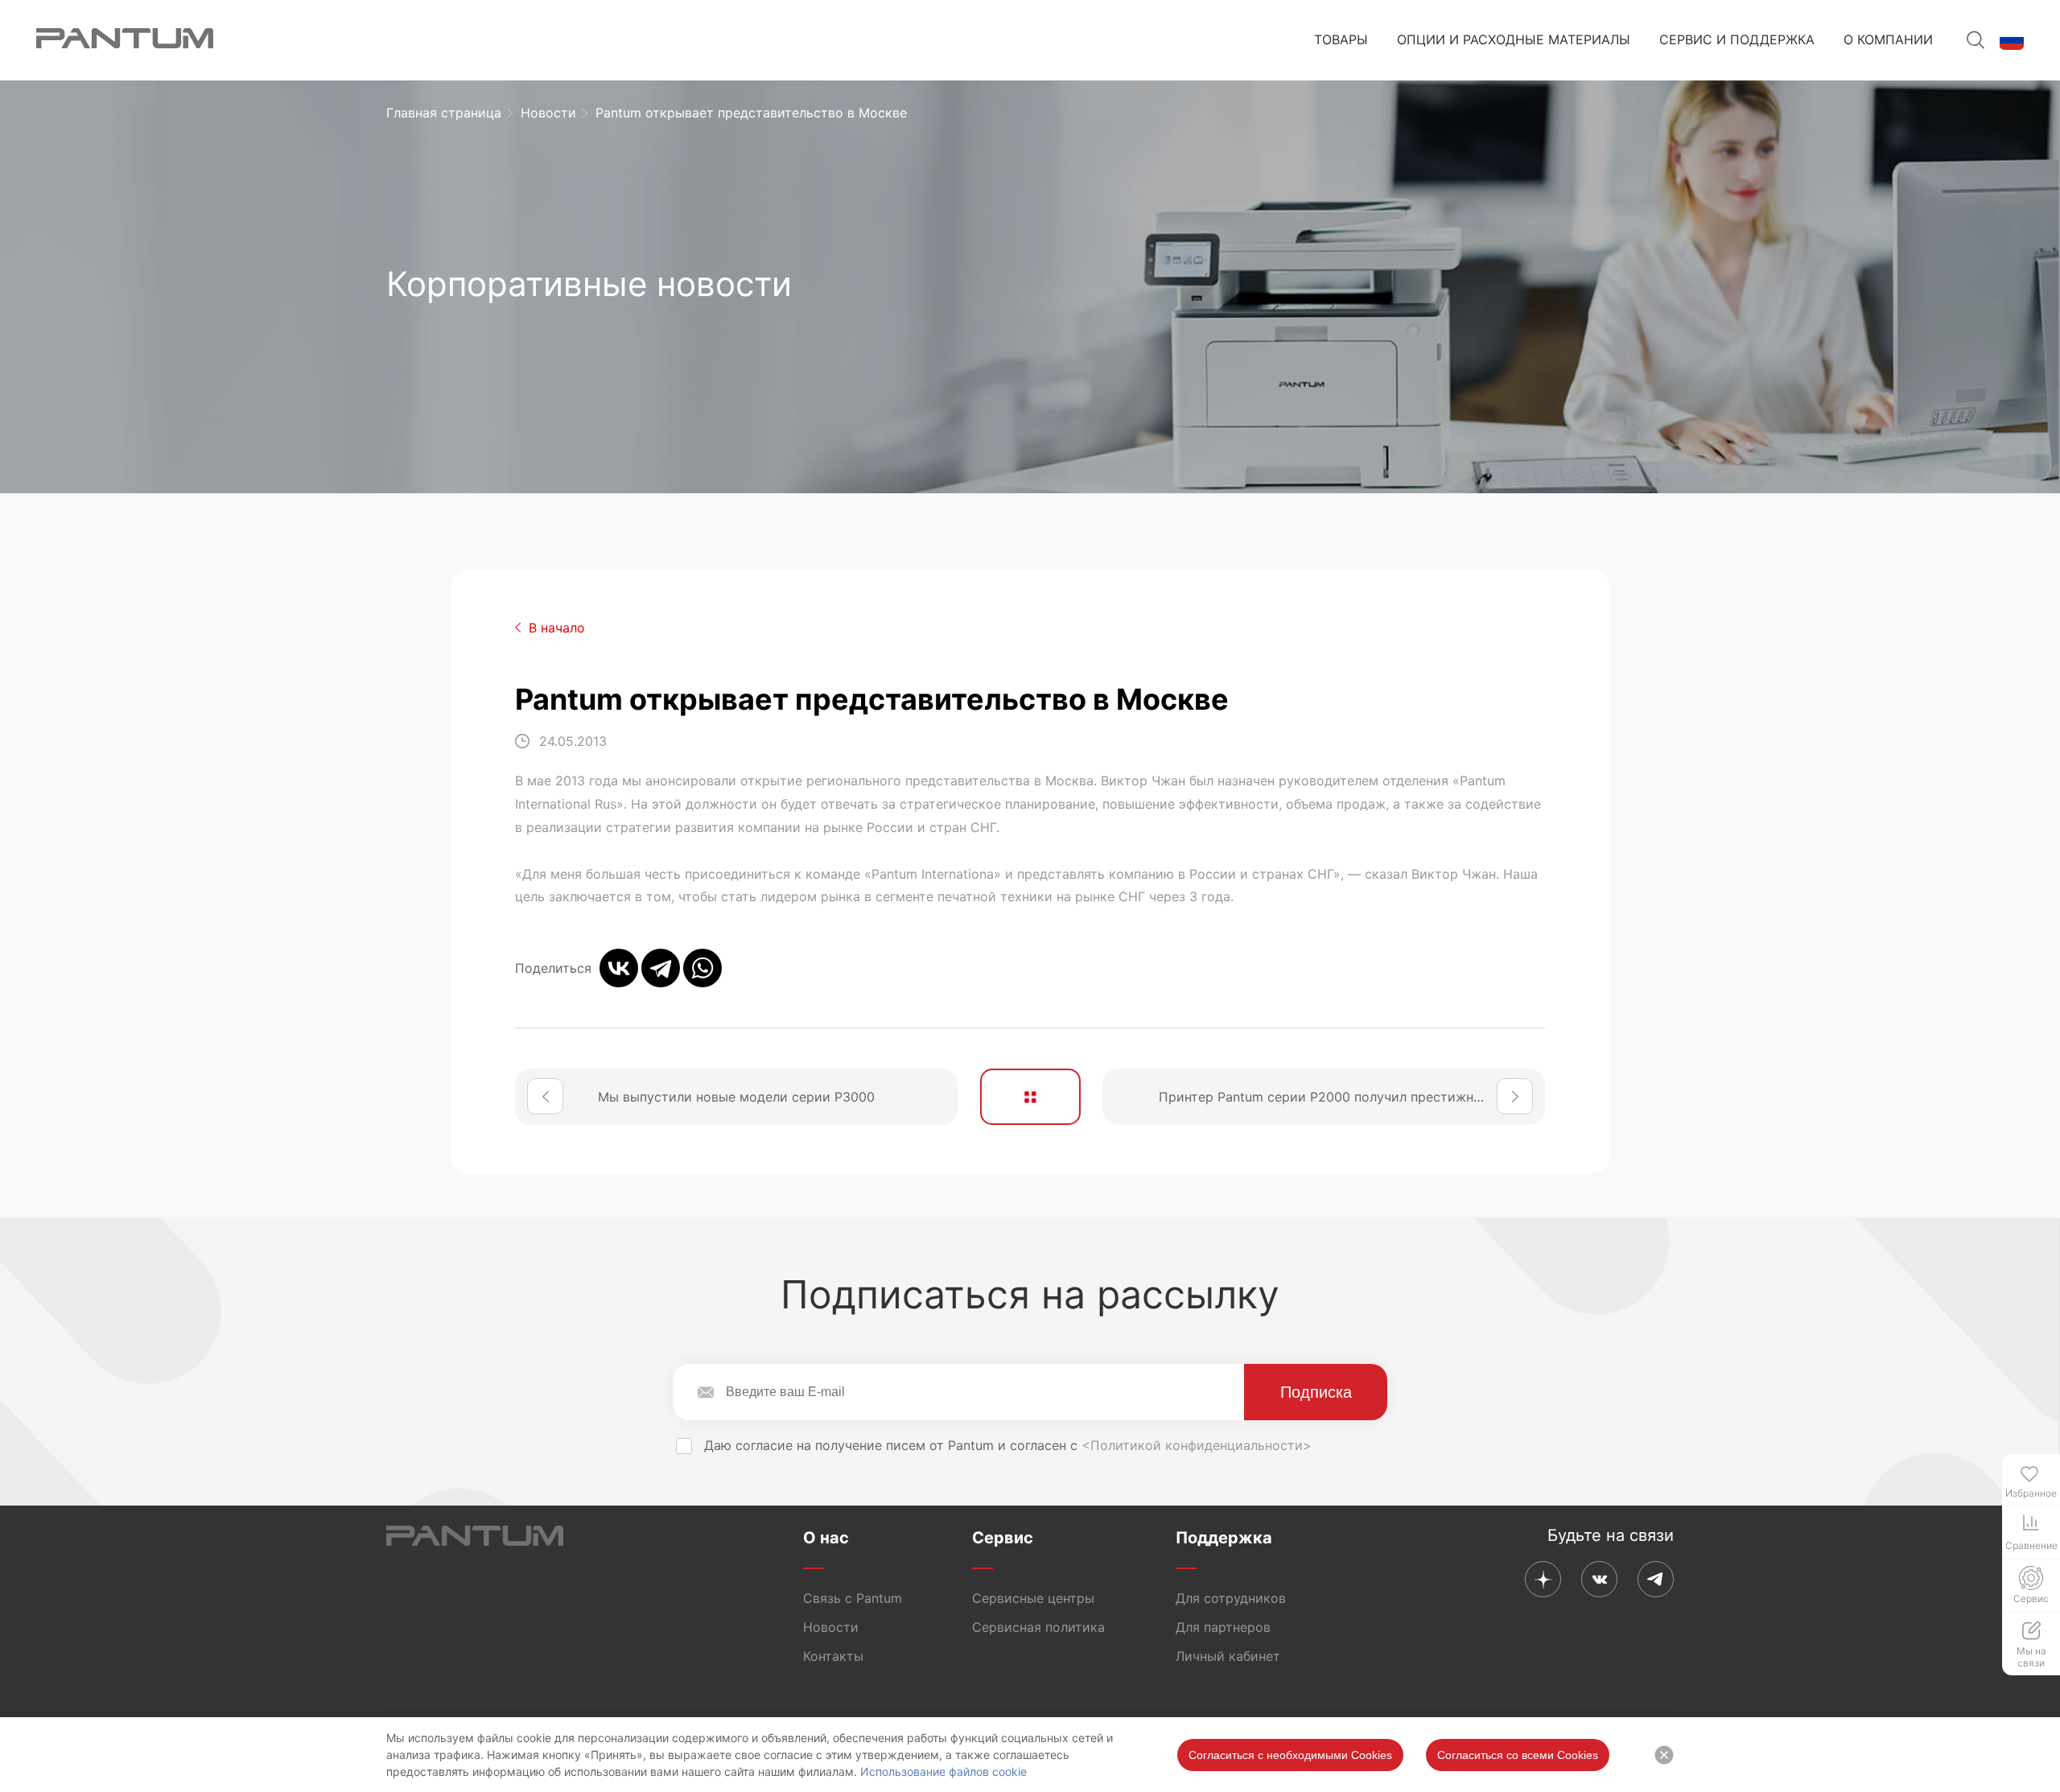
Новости (548, 113)
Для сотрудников (1231, 1598)
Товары (1341, 39)
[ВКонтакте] (619, 968)
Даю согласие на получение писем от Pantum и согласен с (1006, 1445)
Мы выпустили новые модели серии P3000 (736, 1097)
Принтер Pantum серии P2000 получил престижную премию (1352, 1097)
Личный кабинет (1228, 1656)
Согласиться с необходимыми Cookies (1290, 1755)
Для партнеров (1223, 1627)
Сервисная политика (1038, 1627)
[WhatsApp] (702, 968)
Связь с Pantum (853, 1598)
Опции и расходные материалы (1514, 39)
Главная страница (444, 113)
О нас (826, 1538)
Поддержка (1224, 1538)
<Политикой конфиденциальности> (1197, 1445)
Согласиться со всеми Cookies (1518, 1755)
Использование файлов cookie (943, 1771)
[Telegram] (661, 968)
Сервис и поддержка (1737, 39)
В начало (557, 628)
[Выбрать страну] (2012, 40)
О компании (1888, 39)
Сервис (1003, 1538)
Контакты (833, 1656)
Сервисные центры (1033, 1598)
